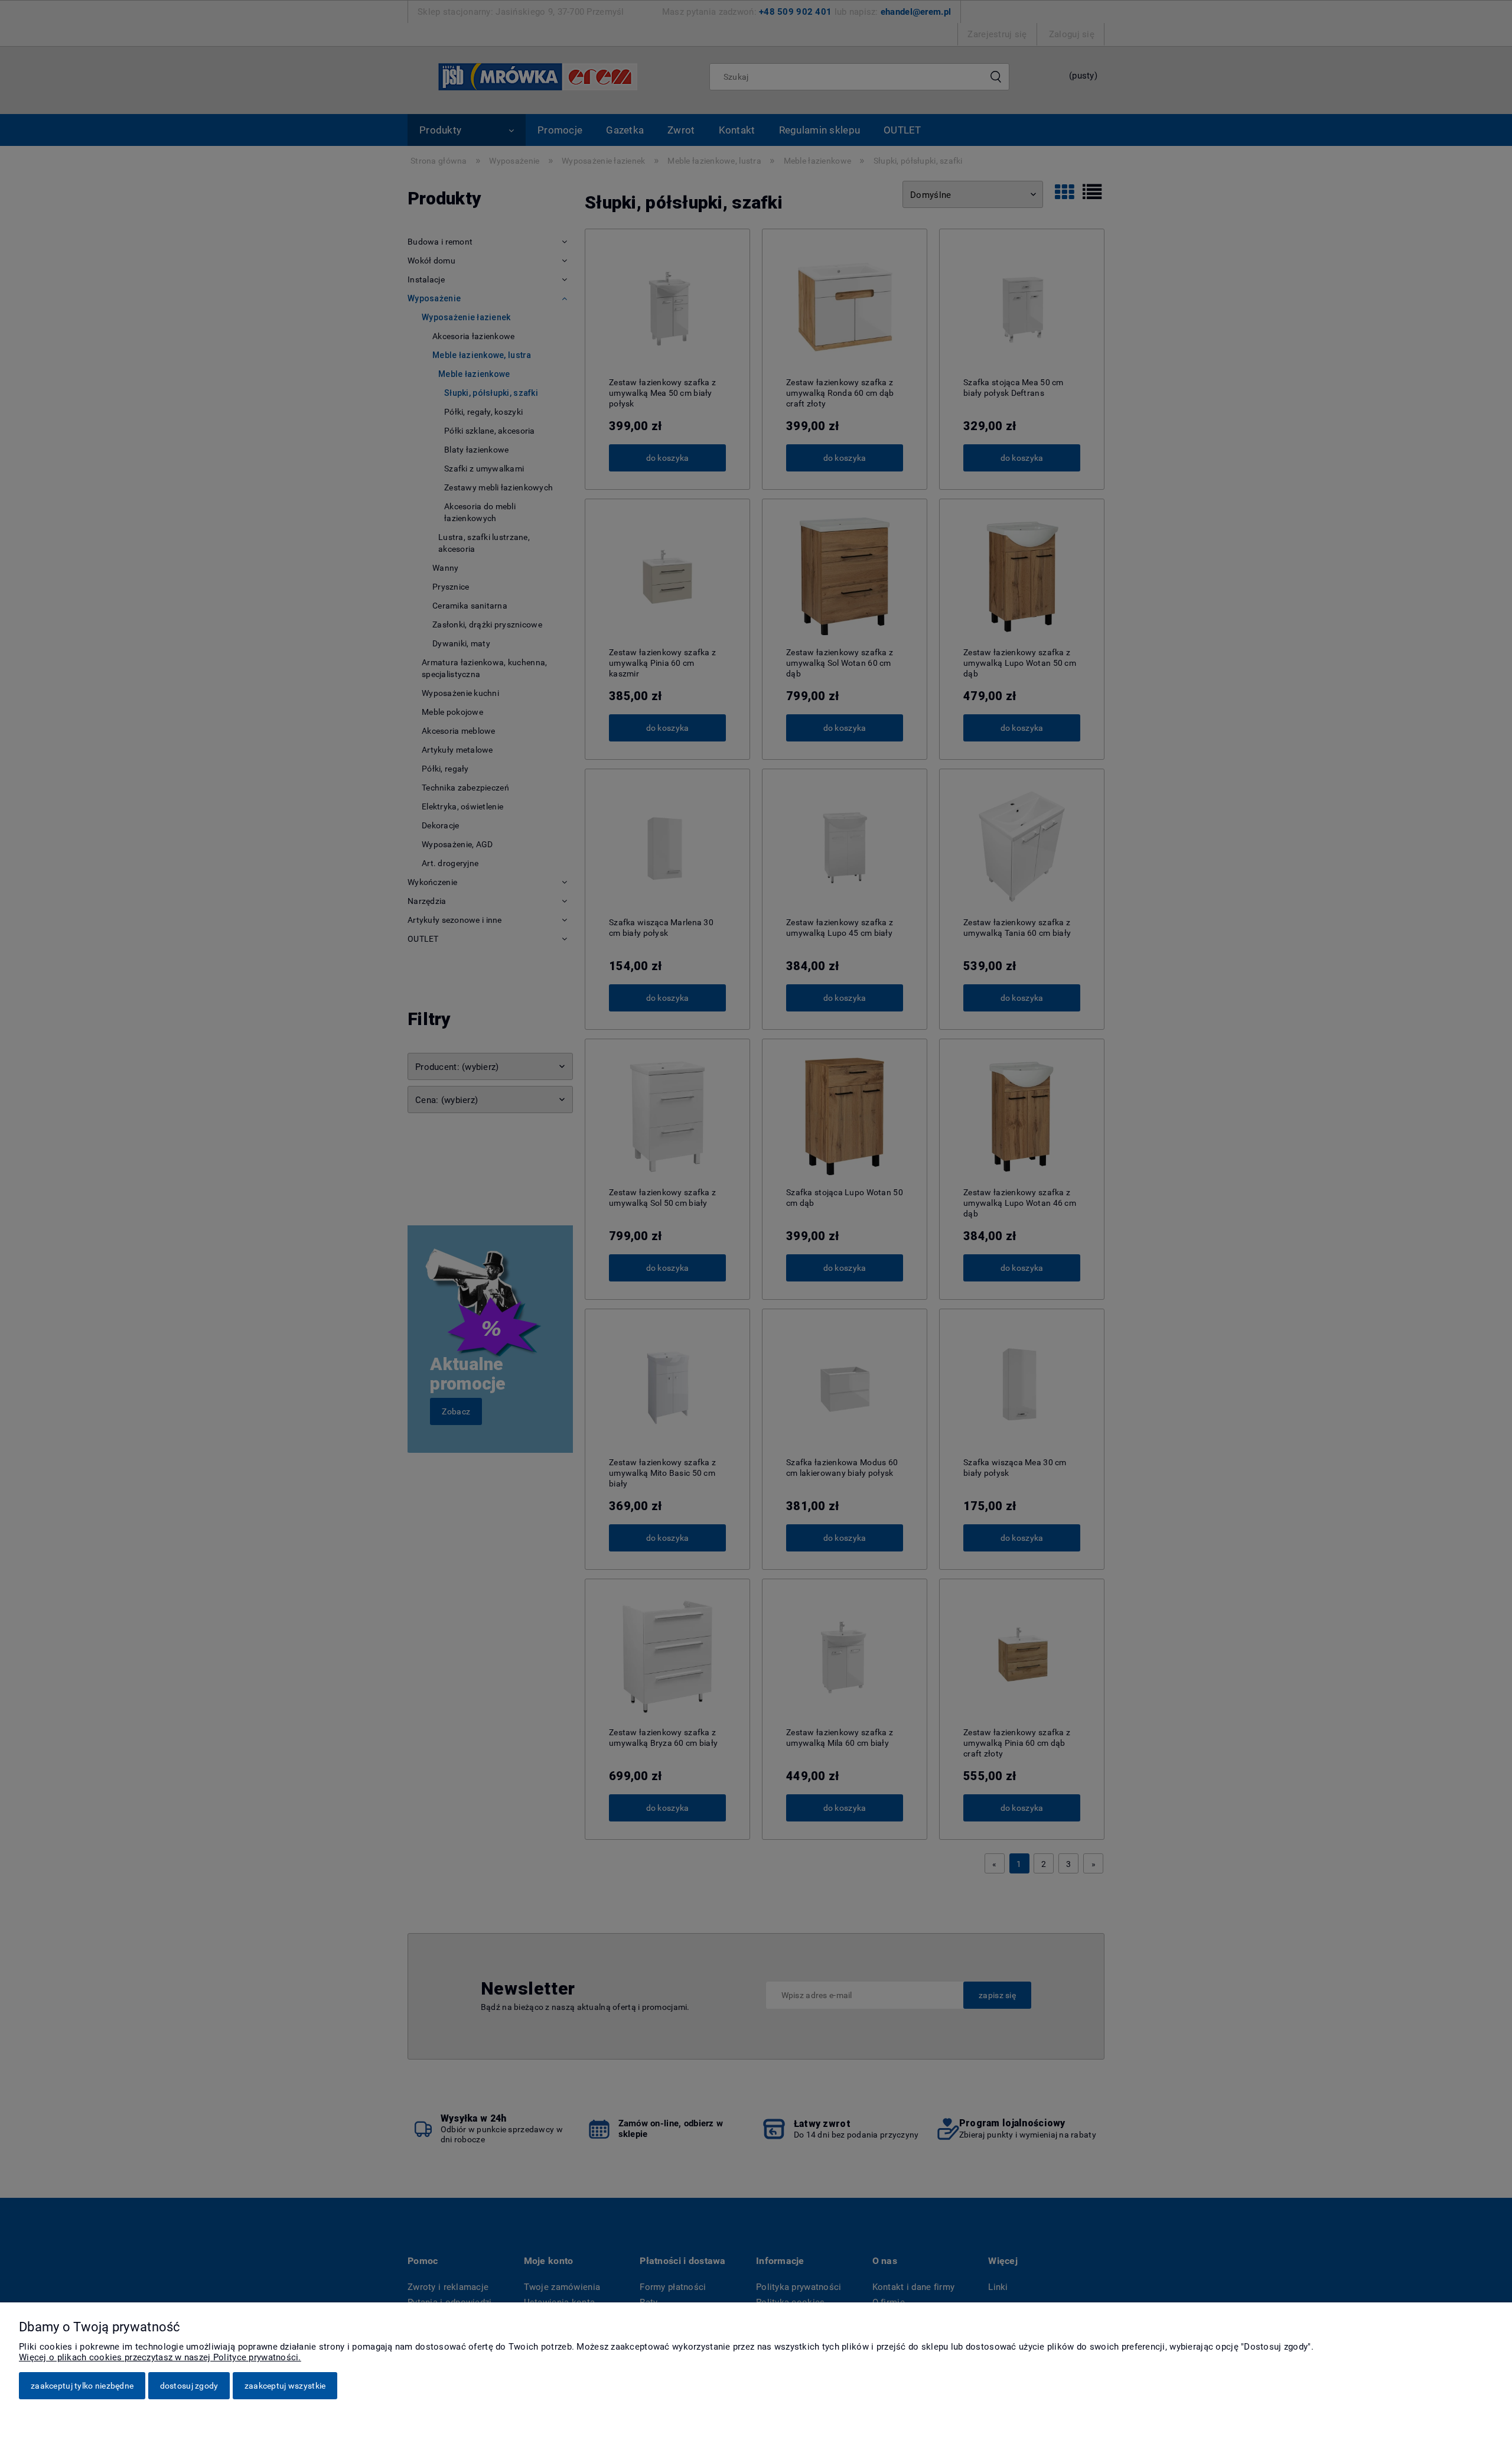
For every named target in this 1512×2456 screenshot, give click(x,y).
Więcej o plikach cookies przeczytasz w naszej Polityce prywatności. (160, 2357)
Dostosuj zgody (189, 2386)
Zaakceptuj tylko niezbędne (82, 2386)
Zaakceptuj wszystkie (285, 2386)
